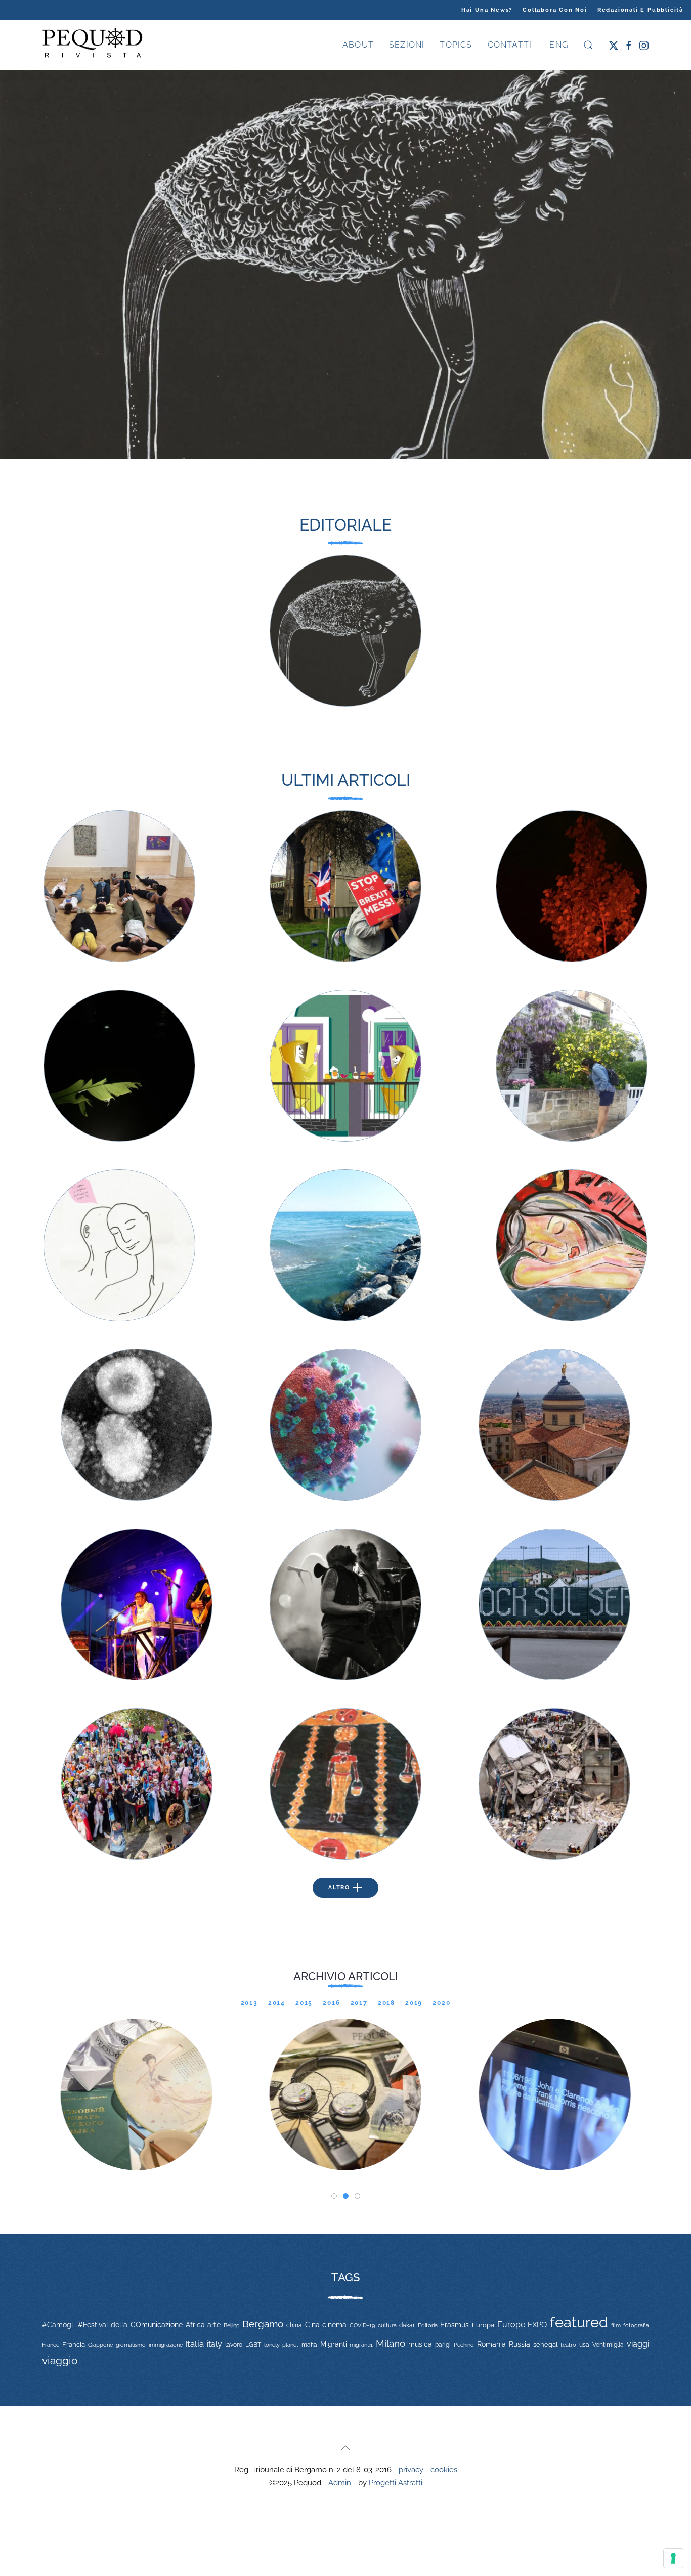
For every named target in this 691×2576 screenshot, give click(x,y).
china (294, 2325)
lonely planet (281, 2345)
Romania (491, 2344)
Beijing (232, 2325)
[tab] (334, 2196)
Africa (195, 2325)
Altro (339, 1887)
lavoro (234, 2345)
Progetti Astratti (396, 2483)
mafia (309, 2345)
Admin (340, 2483)
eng (557, 45)
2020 (441, 2003)
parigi (443, 2345)
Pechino (464, 2345)
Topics (456, 45)
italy (214, 2344)
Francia (74, 2345)
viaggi (638, 2344)
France (51, 2345)
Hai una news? (487, 10)
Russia (520, 2344)
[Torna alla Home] (93, 45)
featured (579, 2322)
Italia (195, 2344)
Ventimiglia (608, 2345)
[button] (588, 45)
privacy (411, 2470)
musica (420, 2344)
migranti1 (361, 2345)
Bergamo (263, 2324)
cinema (334, 2325)
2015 (304, 2003)
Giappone (100, 2345)
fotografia (636, 2325)
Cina (312, 2325)
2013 (249, 2003)
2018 (386, 2003)
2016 (331, 2003)
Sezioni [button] (407, 45)
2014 (277, 2003)
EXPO (537, 2324)
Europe (511, 2324)
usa (584, 2345)
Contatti (510, 45)
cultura (387, 2325)
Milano (391, 2343)
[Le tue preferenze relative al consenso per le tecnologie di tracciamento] (673, 2558)
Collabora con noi (555, 10)
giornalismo (131, 2345)
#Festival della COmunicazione (130, 2325)
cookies (444, 2470)
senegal (546, 2345)
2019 (414, 2003)
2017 (359, 2003)
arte (214, 2325)
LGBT (253, 2345)
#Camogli (58, 2325)
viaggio (60, 2360)
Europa (483, 2325)
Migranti (334, 2344)
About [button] (358, 45)
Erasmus (455, 2325)
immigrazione (166, 2345)
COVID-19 (362, 2325)
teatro (568, 2345)
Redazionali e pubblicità (640, 10)
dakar (407, 2325)
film (616, 2325)
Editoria (428, 2325)
